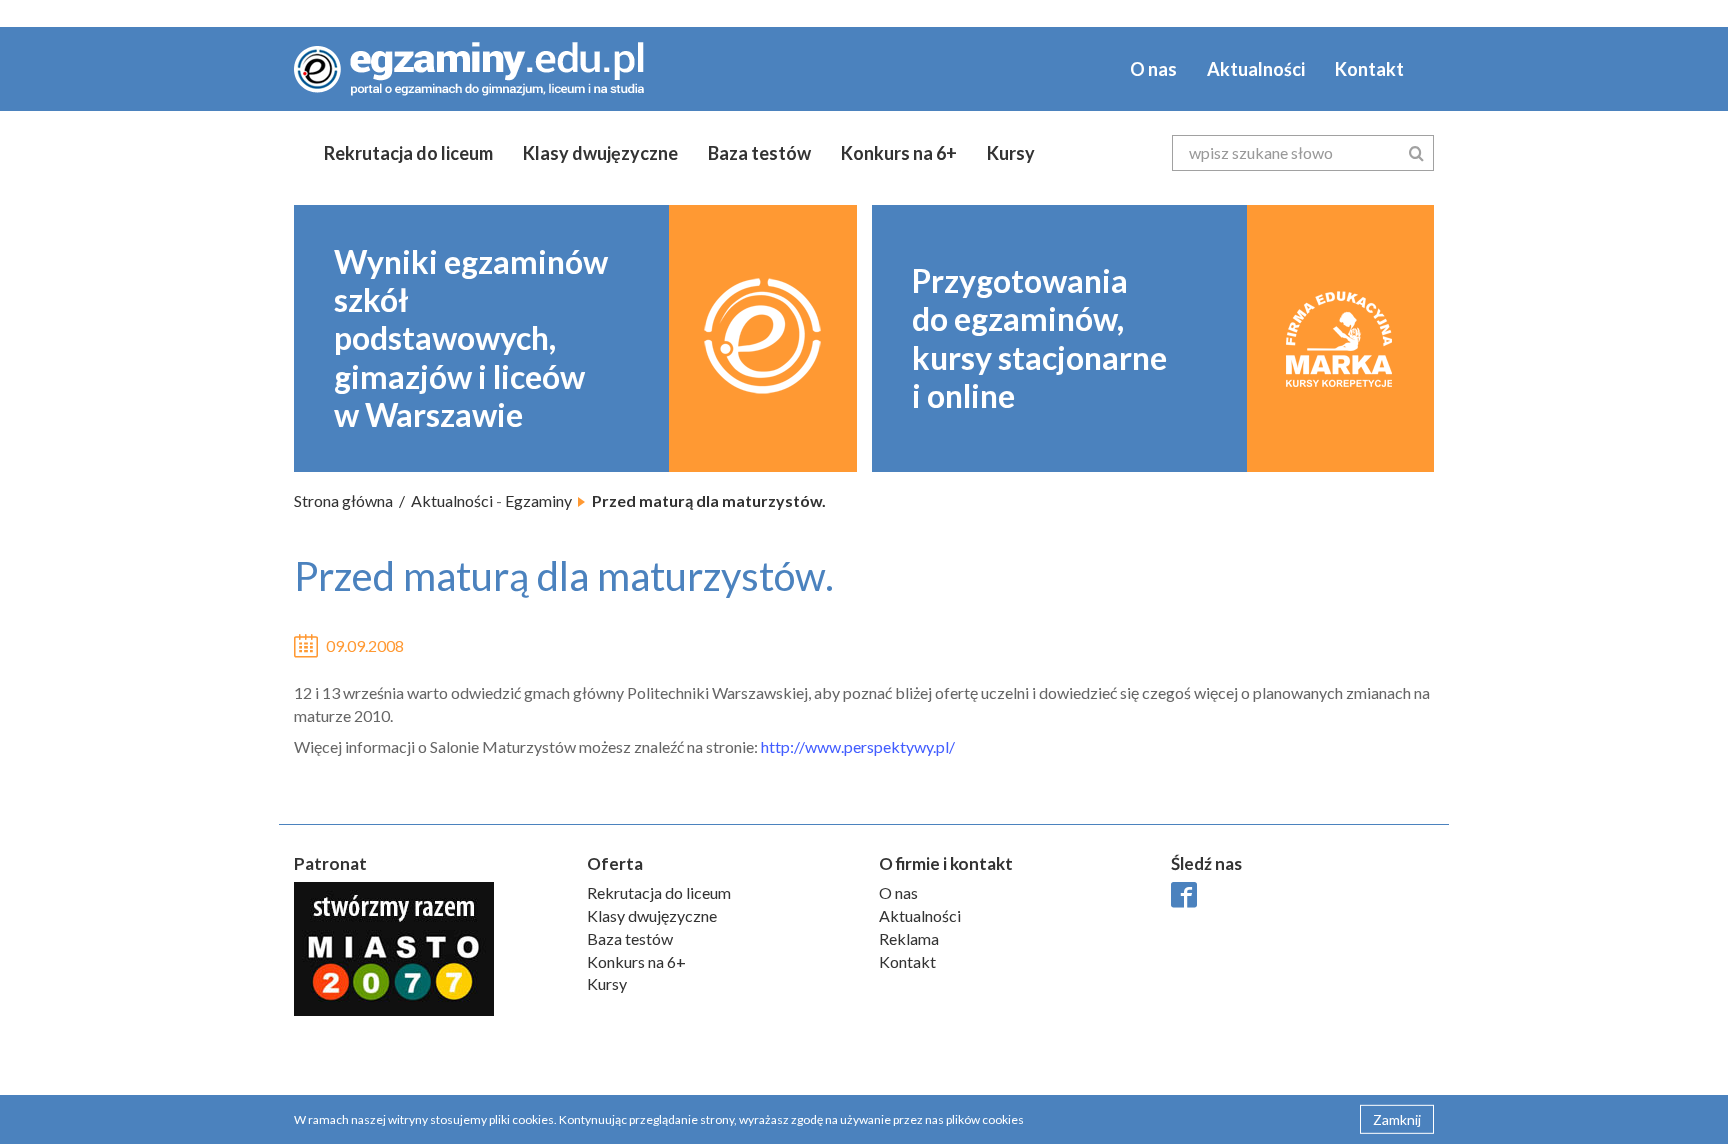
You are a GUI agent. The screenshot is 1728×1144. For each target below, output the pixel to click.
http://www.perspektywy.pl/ (858, 746)
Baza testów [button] (759, 153)
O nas (1153, 69)
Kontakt (1369, 69)
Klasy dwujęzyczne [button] (600, 153)
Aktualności (1256, 69)
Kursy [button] (1011, 153)
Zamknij (1397, 1118)
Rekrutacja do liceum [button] (408, 153)
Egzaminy (538, 500)
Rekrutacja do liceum (659, 892)
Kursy (607, 983)
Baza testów (630, 938)
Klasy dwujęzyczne (652, 915)
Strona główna (343, 500)
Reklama (909, 938)
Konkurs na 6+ (899, 153)
